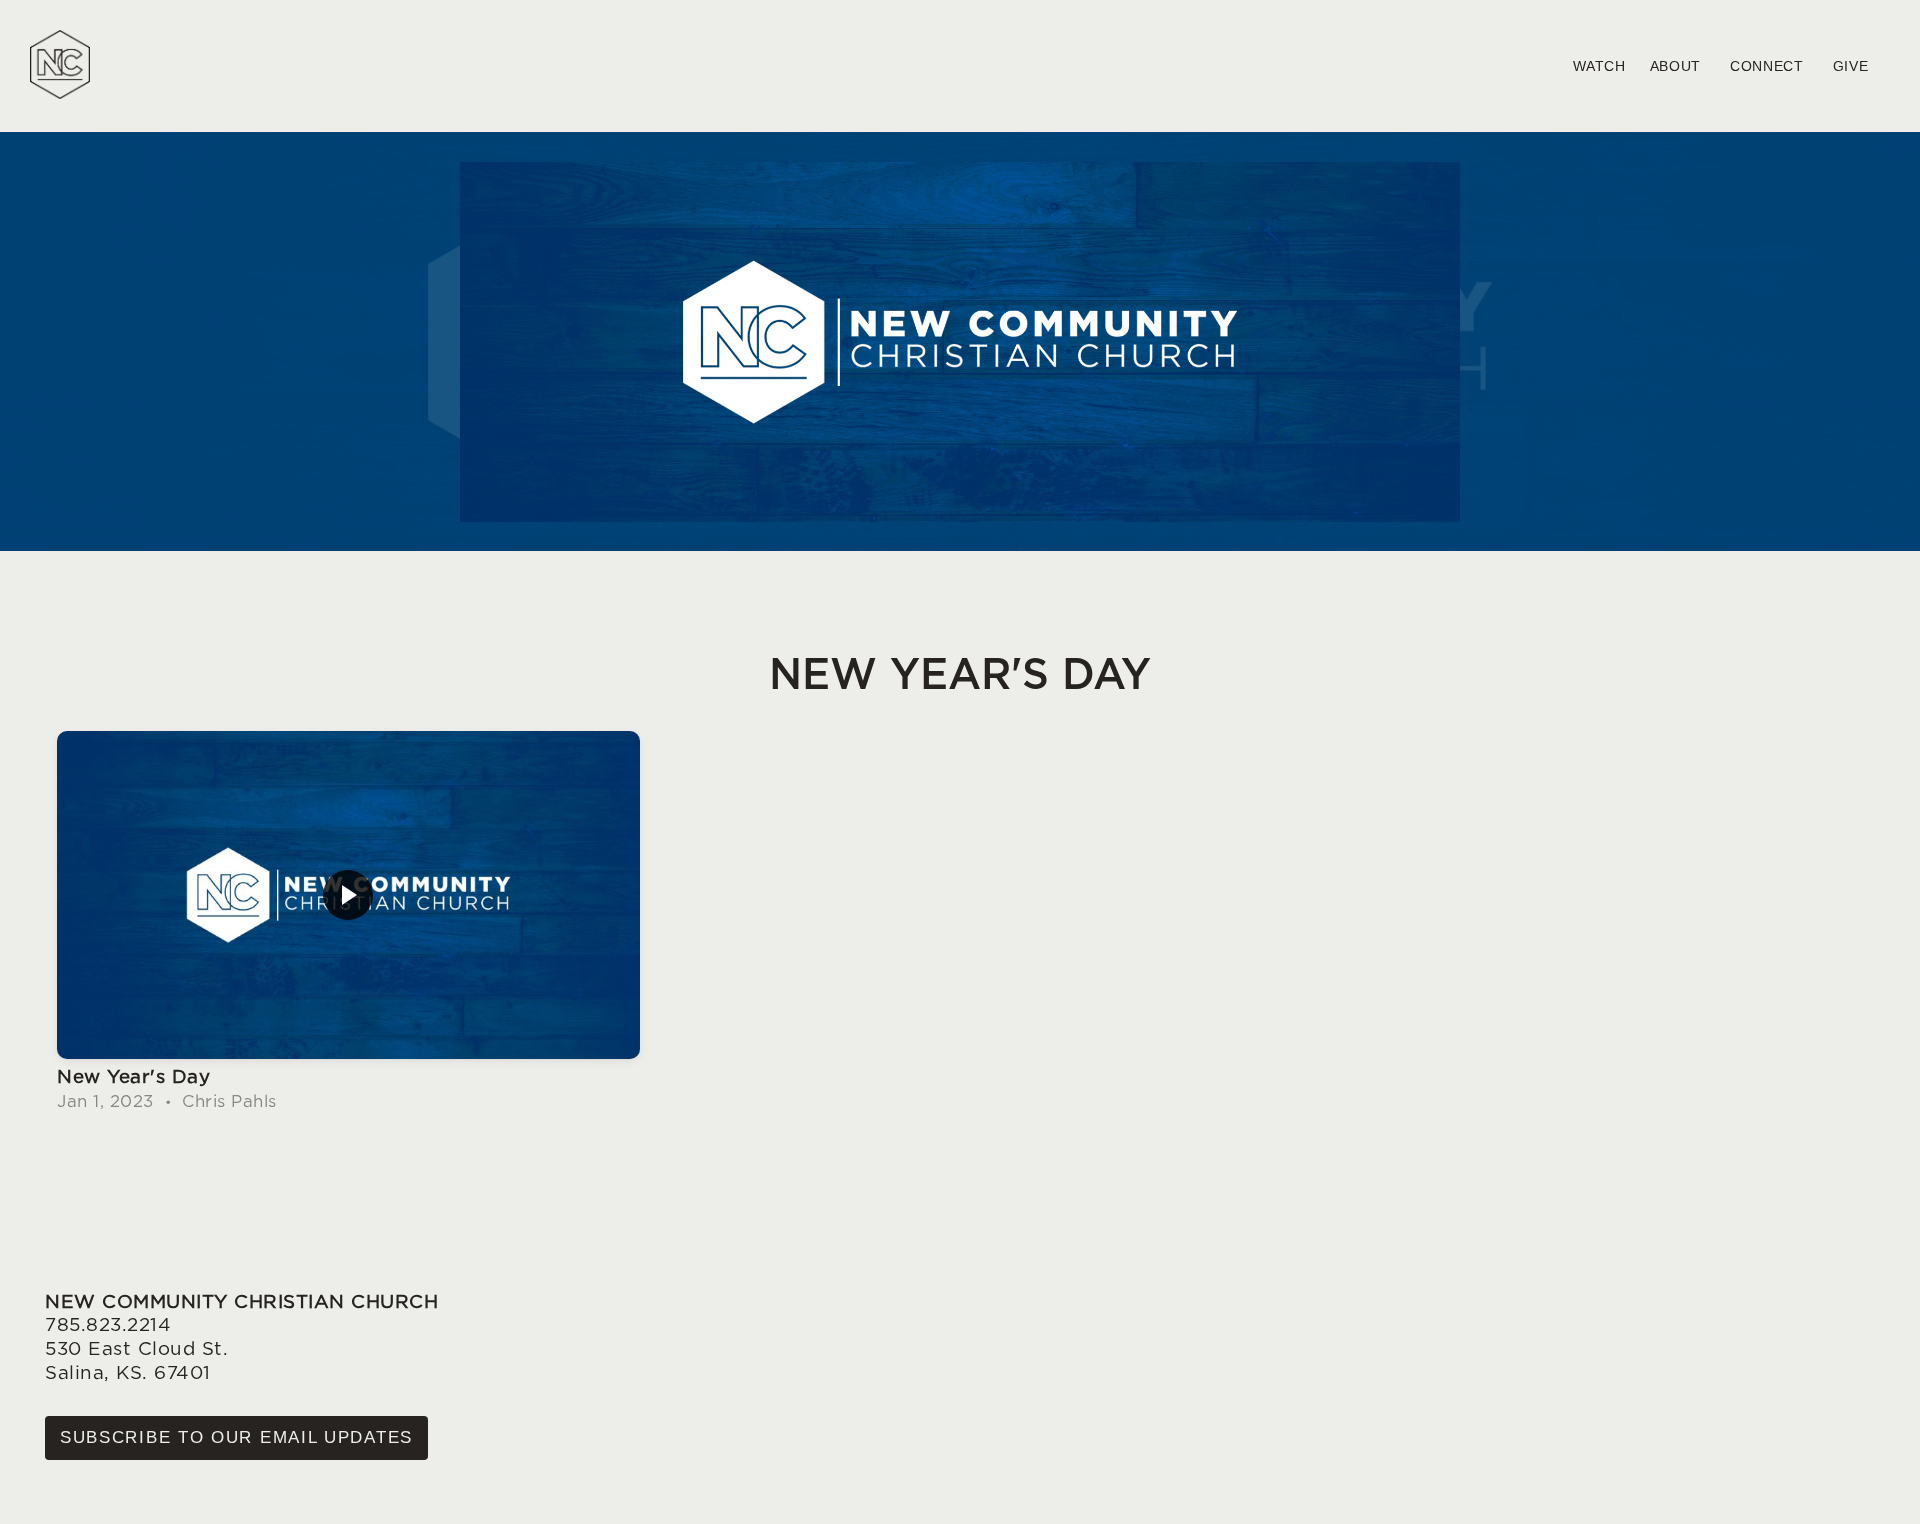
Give (1853, 66)
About (1678, 66)
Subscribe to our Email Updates (236, 1437)
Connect (1769, 66)
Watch (1599, 66)
